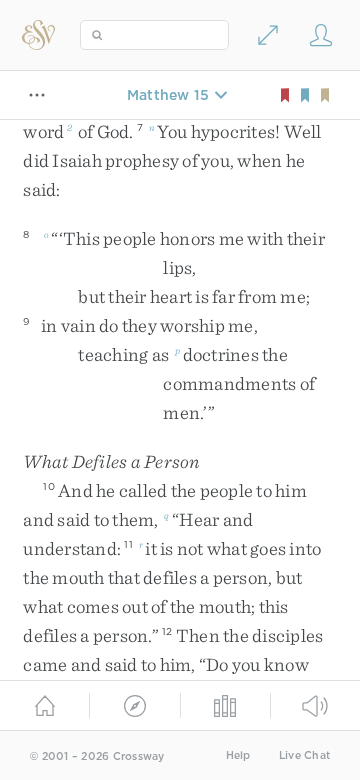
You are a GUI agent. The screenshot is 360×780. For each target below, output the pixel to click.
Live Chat (304, 755)
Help (238, 755)
